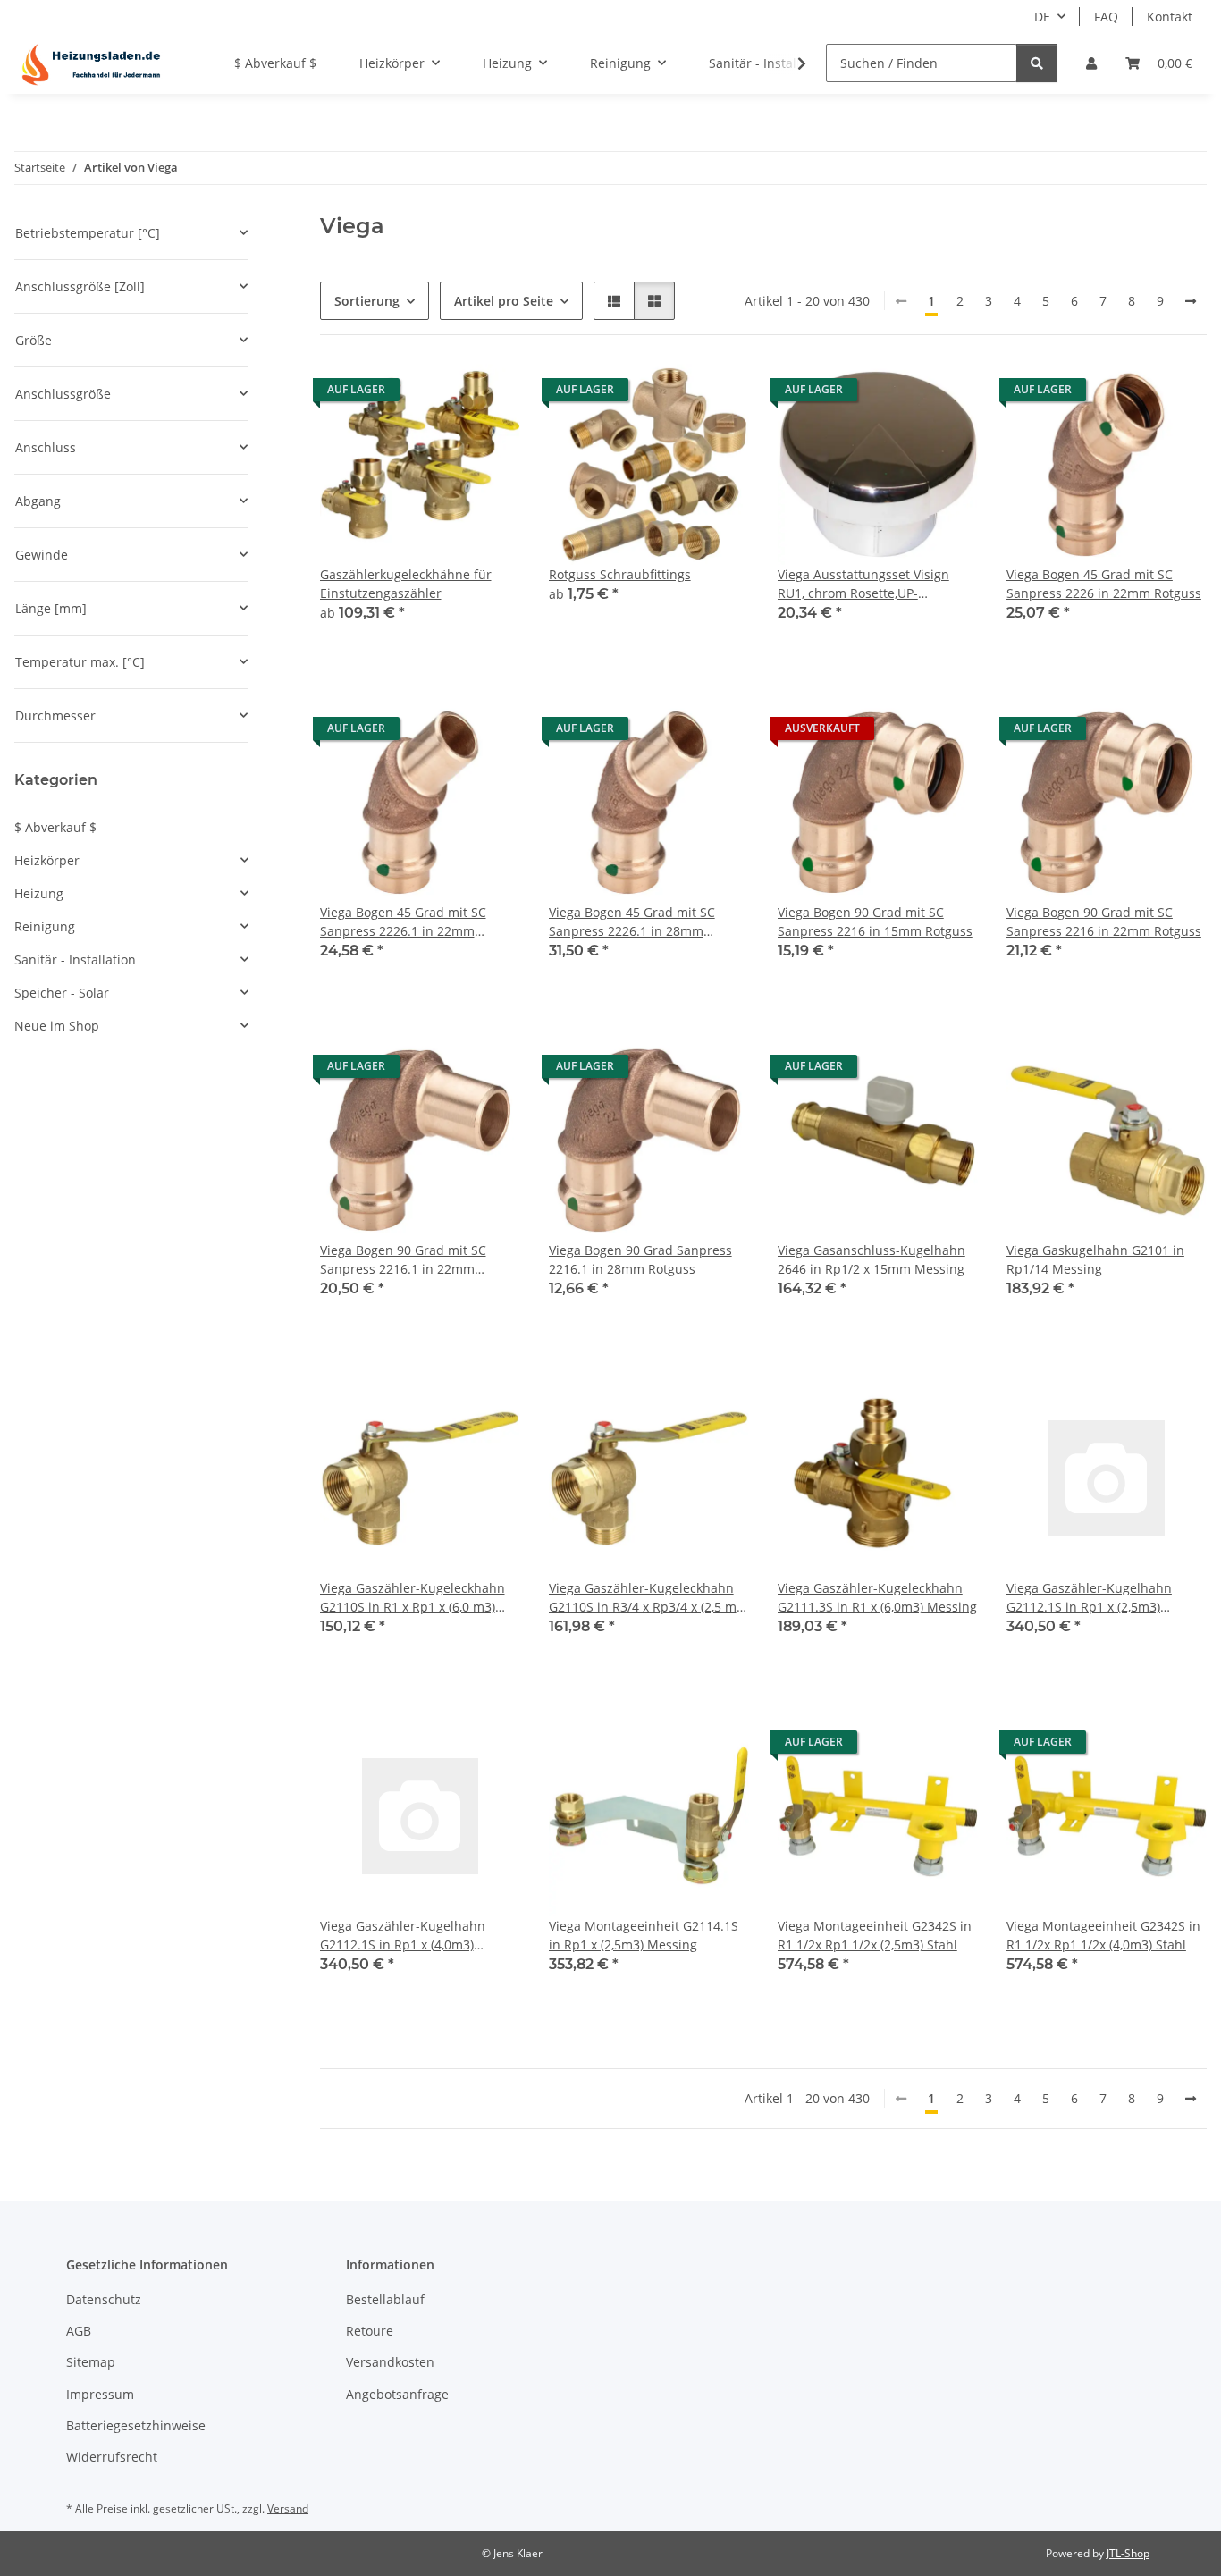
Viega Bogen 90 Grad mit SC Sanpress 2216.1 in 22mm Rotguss (403, 1260)
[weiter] (1191, 301)
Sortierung (367, 301)
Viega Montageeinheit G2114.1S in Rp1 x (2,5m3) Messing (644, 1935)
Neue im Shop (57, 1026)
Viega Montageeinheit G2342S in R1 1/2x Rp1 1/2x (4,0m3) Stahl (1103, 1935)
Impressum (100, 2394)
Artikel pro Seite (504, 301)
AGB (79, 2331)
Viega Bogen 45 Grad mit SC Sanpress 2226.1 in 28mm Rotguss (632, 922)
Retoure (370, 2331)
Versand (288, 2509)
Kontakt (1170, 17)
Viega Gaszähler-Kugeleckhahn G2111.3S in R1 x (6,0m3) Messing (877, 1597)
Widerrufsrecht (112, 2457)
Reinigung (45, 926)
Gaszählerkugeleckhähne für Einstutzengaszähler (406, 584)
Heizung (39, 893)
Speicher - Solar (62, 993)
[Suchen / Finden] (1037, 63)
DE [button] (1042, 17)
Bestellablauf (385, 2299)
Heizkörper (47, 860)
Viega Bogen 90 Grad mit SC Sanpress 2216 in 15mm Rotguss (875, 922)
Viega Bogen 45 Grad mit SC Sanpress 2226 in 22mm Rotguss (1104, 584)
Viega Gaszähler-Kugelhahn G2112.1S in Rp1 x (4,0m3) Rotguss (403, 1936)
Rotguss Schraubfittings (620, 574)
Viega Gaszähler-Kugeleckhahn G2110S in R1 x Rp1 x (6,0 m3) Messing (413, 1598)
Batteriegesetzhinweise (136, 2425)
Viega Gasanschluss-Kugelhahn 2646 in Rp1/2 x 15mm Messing (872, 1259)
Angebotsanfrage (397, 2394)
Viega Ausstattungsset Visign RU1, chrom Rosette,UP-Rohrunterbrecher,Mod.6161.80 (872, 584)
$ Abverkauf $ (55, 827)
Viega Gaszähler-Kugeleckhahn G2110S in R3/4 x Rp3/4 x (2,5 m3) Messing (648, 1598)
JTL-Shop (1128, 2553)
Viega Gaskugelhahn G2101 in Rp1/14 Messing (1095, 1259)
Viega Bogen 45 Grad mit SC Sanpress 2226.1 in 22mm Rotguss (403, 922)
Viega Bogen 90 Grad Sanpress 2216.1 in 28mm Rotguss (640, 1259)
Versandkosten (390, 2362)
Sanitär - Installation (75, 960)
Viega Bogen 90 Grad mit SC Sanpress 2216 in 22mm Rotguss (1104, 922)
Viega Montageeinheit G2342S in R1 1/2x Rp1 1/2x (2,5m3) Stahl (875, 1935)
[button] (1091, 63)
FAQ (1106, 17)
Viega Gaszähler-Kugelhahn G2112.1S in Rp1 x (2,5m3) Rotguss (1089, 1598)
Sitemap (91, 2362)
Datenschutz (104, 2299)
